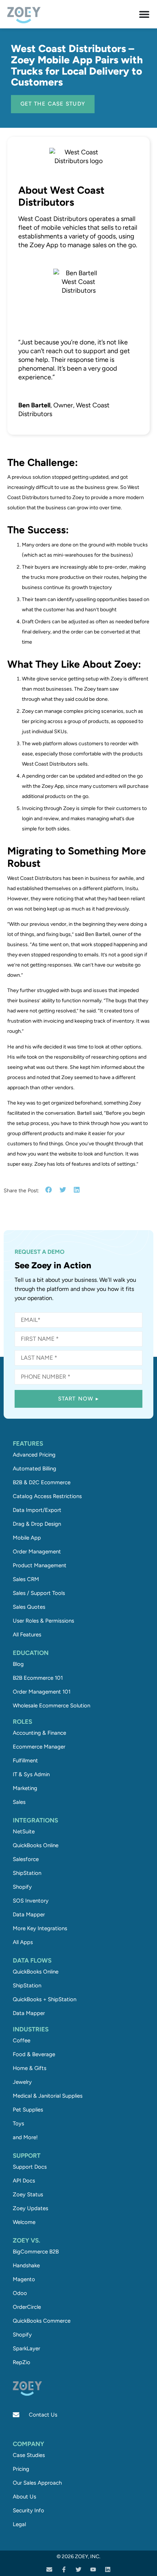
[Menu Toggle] (144, 14)
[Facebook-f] (64, 2569)
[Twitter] (78, 2569)
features (28, 1443)
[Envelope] (49, 2569)
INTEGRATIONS (35, 1820)
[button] (49, 1190)
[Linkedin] (108, 2569)
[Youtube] (93, 2569)
